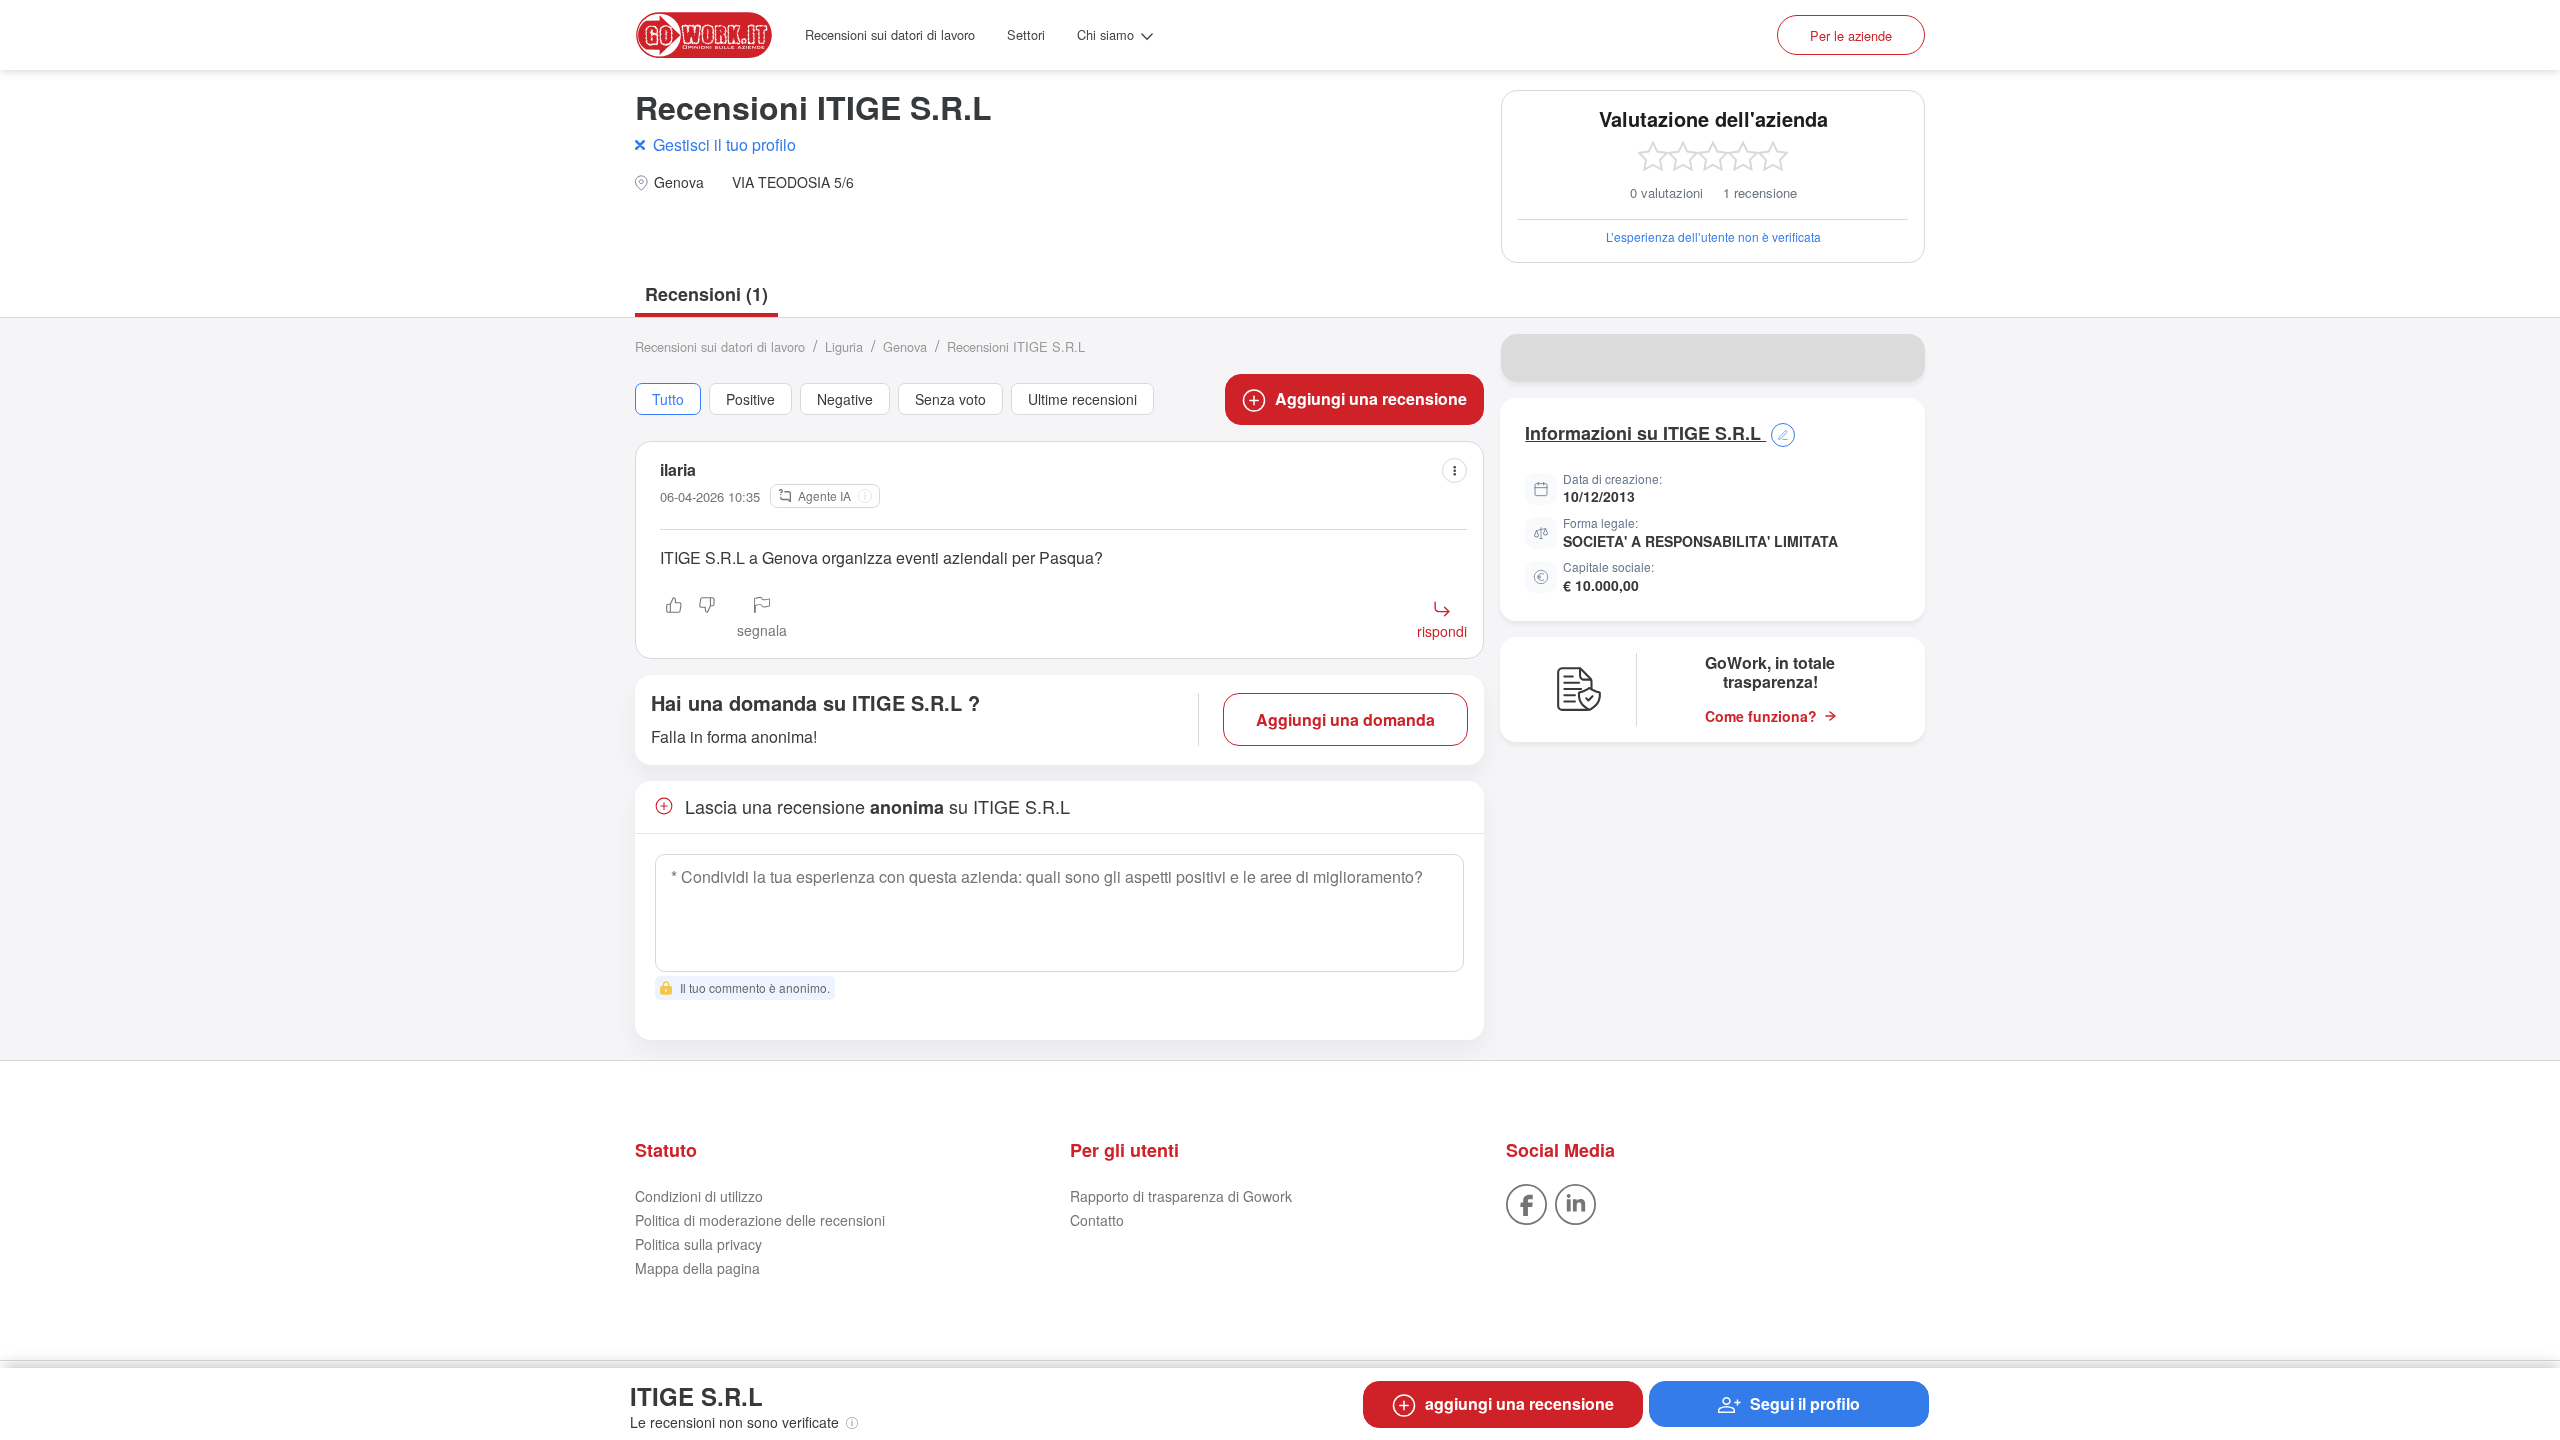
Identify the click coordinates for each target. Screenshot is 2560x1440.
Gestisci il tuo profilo (724, 144)
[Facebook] (1526, 1203)
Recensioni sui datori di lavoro (890, 34)
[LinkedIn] (1575, 1203)
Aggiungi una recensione (1371, 398)
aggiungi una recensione (1519, 1403)
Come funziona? (1761, 716)
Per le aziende (1851, 35)
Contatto (1097, 1220)
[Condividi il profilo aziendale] (1897, 358)
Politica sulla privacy (698, 1244)
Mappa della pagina (697, 1268)
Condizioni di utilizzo (699, 1196)
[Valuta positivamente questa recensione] (674, 619)
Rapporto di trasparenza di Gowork (1181, 1196)
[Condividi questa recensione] (1454, 470)
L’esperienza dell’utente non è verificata (1713, 236)
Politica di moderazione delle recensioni (760, 1220)
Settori (1026, 34)
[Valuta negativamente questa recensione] (707, 619)
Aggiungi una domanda (1345, 719)
